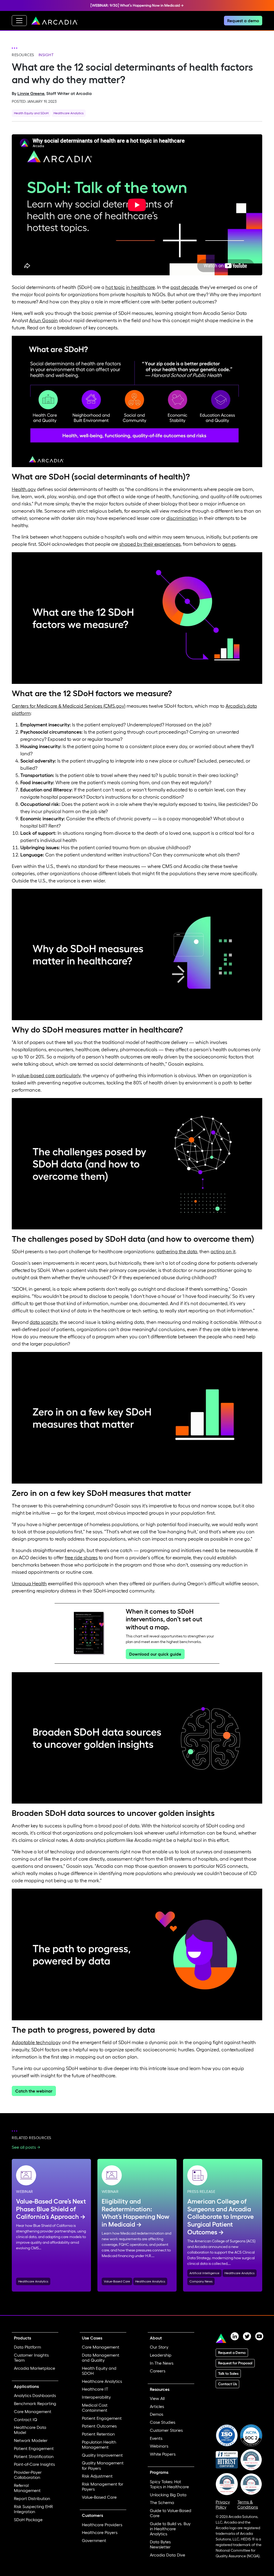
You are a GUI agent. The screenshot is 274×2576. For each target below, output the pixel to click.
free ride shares (81, 1558)
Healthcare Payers (100, 2532)
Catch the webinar (34, 2091)
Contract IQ (26, 2419)
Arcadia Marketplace (35, 2368)
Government (94, 2540)
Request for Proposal (235, 2363)
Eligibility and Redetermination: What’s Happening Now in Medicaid (136, 2213)
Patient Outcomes (99, 2426)
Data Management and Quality (101, 2358)
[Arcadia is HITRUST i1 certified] (227, 2459)
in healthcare (140, 287)
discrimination (182, 518)
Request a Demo (232, 2353)
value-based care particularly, (49, 1076)
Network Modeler (31, 2440)
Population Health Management (99, 2444)
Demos (157, 2414)
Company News (201, 2281)
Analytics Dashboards (35, 2395)
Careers (158, 2371)
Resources (23, 55)
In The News (162, 2363)
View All (157, 2398)
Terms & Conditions (248, 2504)
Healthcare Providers (102, 2525)
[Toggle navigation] (19, 21)
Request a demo (243, 21)
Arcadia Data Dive (168, 2555)
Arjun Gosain (43, 321)
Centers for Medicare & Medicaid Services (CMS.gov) (69, 706)
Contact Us (227, 2384)
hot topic (115, 287)
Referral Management (27, 2488)
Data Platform (27, 2347)
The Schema (162, 2502)
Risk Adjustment (97, 2476)
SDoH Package (28, 2520)
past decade (184, 287)
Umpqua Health (29, 1584)
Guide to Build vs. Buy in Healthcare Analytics (170, 2529)
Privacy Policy (223, 2504)
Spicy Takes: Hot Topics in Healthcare (169, 2484)
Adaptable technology (36, 2042)
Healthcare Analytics (68, 113)
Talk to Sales (228, 2373)
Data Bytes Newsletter (160, 2544)
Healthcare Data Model (30, 2430)
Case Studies (163, 2422)
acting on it (223, 1252)
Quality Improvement (102, 2455)
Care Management (33, 2411)
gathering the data (177, 1252)
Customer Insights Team (31, 2358)
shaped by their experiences (150, 544)
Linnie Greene (31, 93)
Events (156, 2438)
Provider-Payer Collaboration (28, 2475)
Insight (46, 55)
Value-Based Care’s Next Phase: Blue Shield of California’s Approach (51, 2209)
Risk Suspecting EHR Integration (33, 2509)
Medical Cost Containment (95, 2408)
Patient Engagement (34, 2448)
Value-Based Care (117, 2281)
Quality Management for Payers (103, 2465)
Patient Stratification (34, 2456)
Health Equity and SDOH (99, 2371)
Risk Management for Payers (103, 2487)
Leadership (161, 2355)
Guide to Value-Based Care (171, 2513)
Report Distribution (32, 2498)
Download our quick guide (155, 1654)
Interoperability (96, 2397)
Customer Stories (166, 2430)
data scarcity (44, 1322)
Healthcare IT (95, 2389)
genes (229, 544)
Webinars (159, 2446)
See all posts (24, 2147)
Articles (157, 2406)
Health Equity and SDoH (31, 113)
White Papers (163, 2454)
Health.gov (24, 489)
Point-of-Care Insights (34, 2464)
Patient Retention (98, 2434)
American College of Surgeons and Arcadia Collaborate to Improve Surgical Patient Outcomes (220, 2217)
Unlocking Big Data (168, 2495)
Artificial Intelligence (204, 2273)
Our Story (159, 2347)
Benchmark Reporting (35, 2403)
